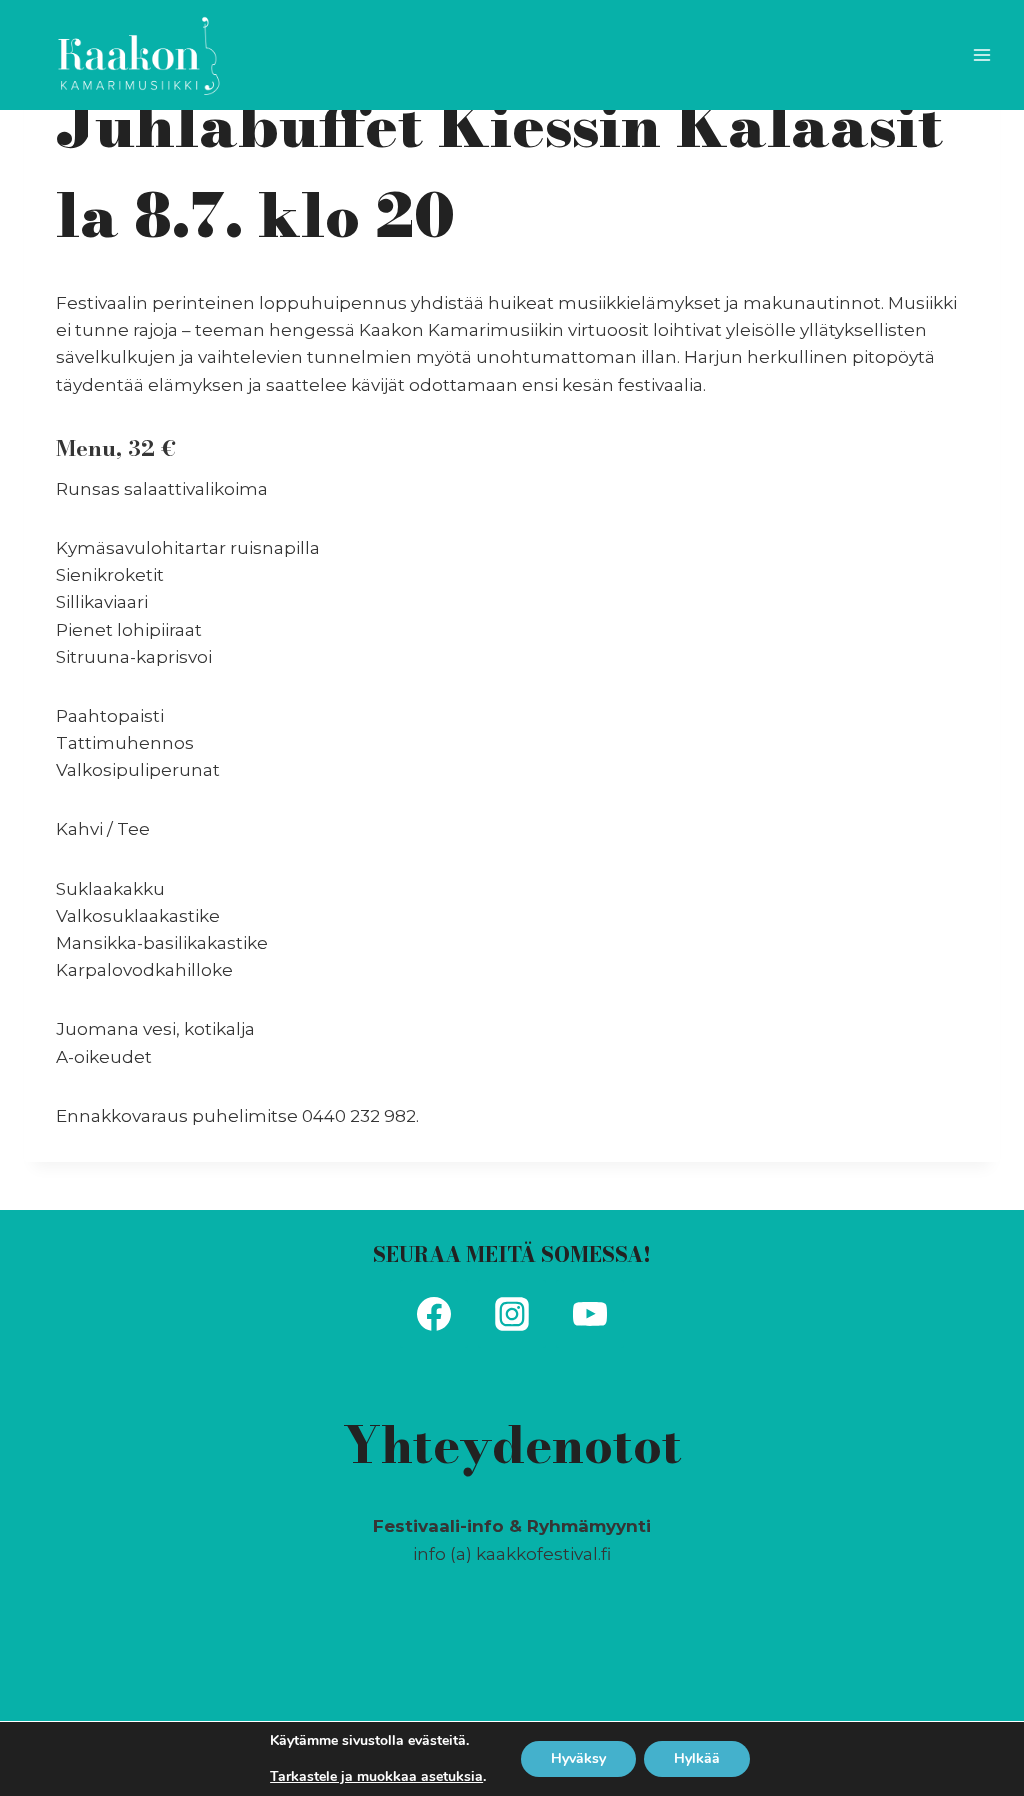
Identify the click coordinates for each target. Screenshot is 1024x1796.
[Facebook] (434, 1314)
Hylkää (697, 1758)
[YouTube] (590, 1314)
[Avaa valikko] (981, 54)
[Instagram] (512, 1314)
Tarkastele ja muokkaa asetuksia (376, 1777)
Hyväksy (578, 1758)
